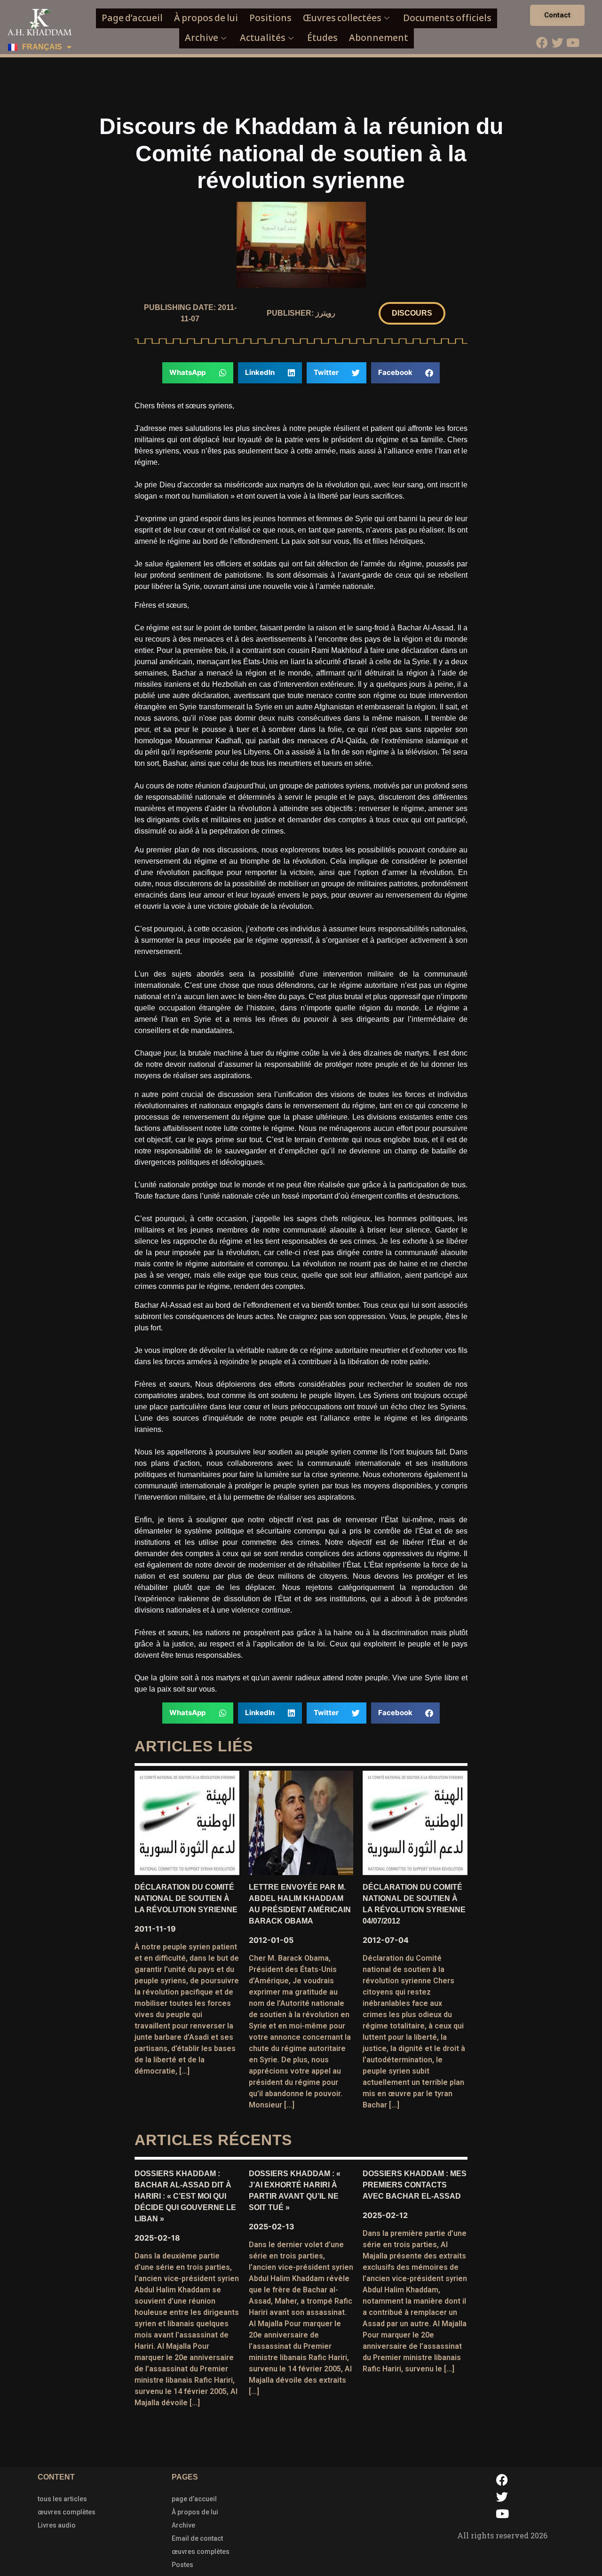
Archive (202, 38)
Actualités (263, 38)
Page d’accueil (132, 18)
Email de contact (197, 2538)
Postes (182, 2565)
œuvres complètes (67, 2512)
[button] (412, 313)
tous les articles (62, 2499)
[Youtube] (573, 42)
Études (322, 38)
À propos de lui (206, 18)
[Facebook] (542, 42)
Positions (270, 18)
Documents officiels (447, 18)
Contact (557, 15)
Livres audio (57, 2525)
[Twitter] (557, 42)
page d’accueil (194, 2499)
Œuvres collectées (342, 18)
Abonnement (379, 38)
